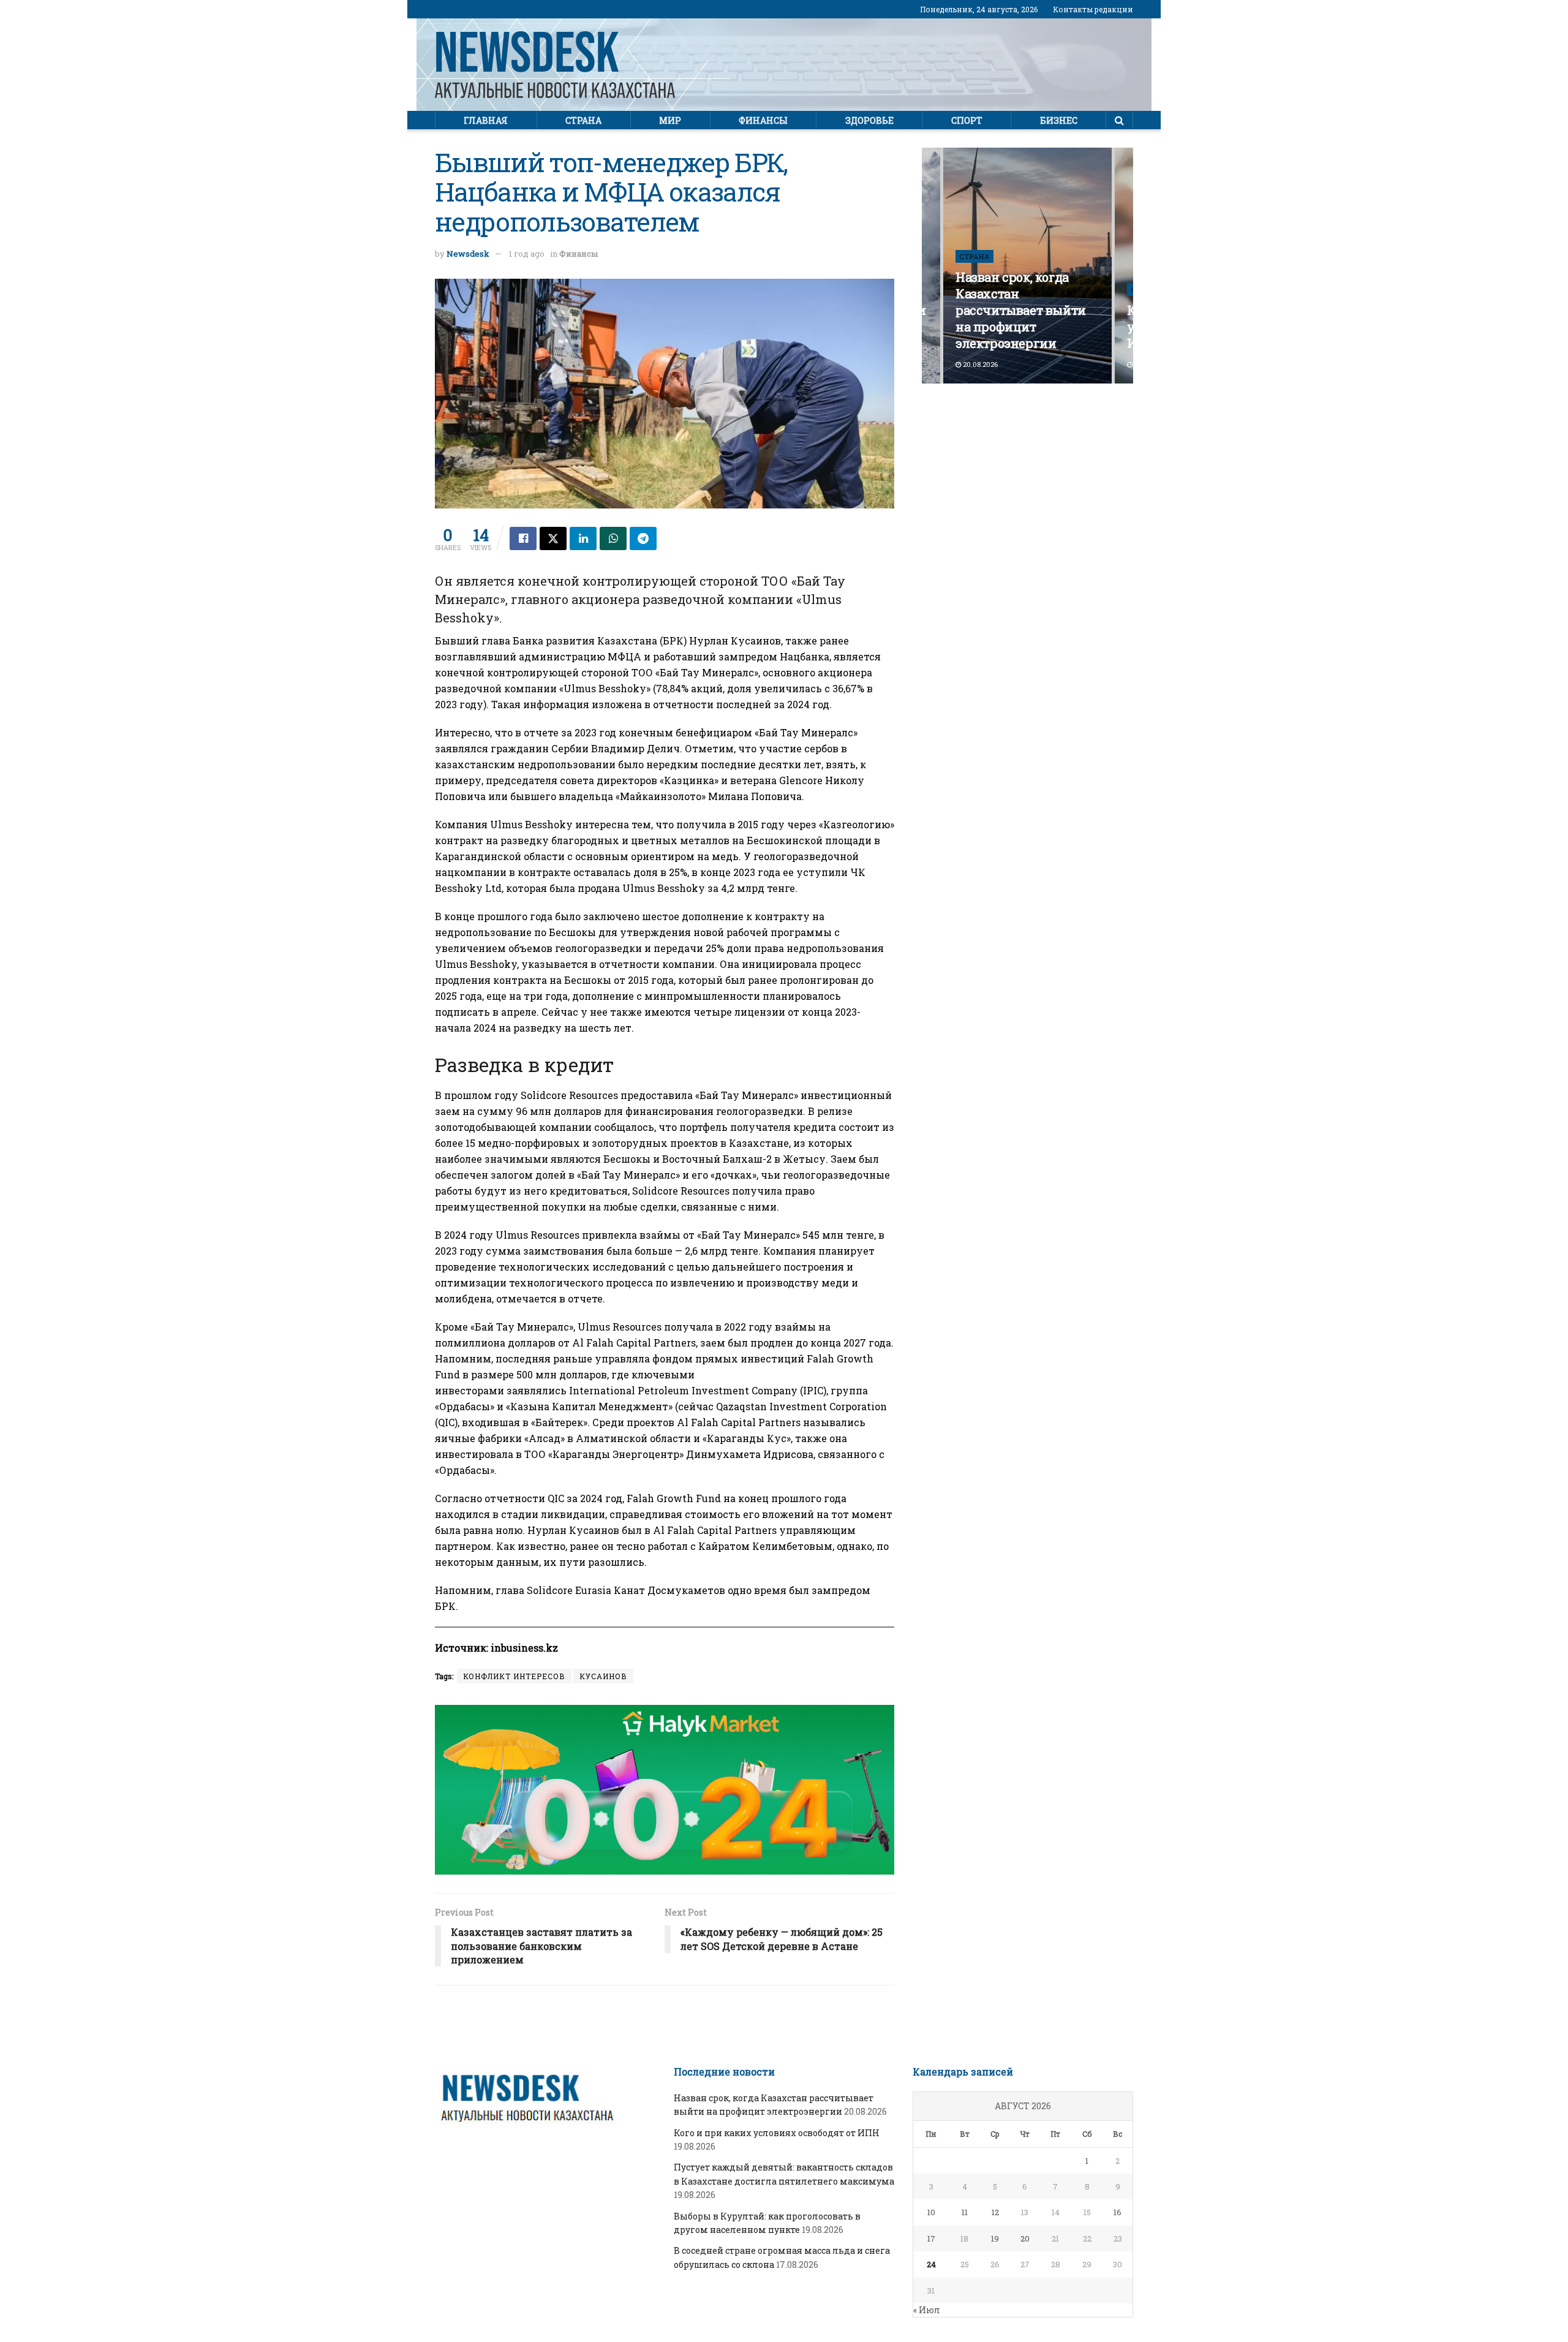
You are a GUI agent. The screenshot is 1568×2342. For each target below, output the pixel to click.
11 (965, 2212)
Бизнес (1059, 120)
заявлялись (537, 1390)
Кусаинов (756, 640)
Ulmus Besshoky (605, 688)
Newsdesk (468, 254)
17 (931, 2238)
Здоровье (869, 120)
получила (701, 824)
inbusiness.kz (523, 1648)
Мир (670, 120)
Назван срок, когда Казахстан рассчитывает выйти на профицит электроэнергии (1021, 310)
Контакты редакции (1093, 9)
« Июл (927, 2310)
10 (931, 2212)
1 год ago (527, 254)
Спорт (967, 120)
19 (995, 2238)
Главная (486, 120)
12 (995, 2212)
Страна (583, 120)
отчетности (515, 1498)
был (632, 1530)
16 (1118, 2212)
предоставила (657, 1095)
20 (1025, 2238)
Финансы (763, 120)
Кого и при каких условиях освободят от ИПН (777, 2133)
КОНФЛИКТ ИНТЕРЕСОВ (514, 1676)
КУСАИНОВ (603, 1676)
